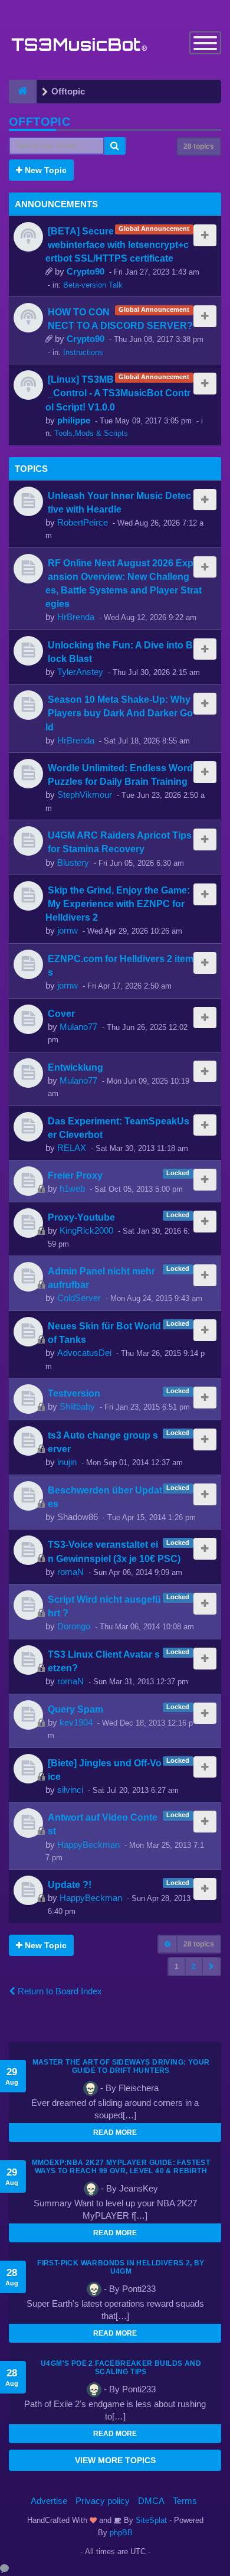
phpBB (121, 2533)
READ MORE (115, 2132)
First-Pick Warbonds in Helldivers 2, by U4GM (121, 2267)
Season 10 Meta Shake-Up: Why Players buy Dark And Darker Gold (119, 713)
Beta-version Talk (93, 285)
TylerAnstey (80, 672)
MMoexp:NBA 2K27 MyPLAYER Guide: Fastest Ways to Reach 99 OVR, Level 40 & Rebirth (121, 2167)
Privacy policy (103, 2501)
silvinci (70, 1790)
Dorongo (74, 1626)
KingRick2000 (86, 1230)
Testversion (74, 1393)
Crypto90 (86, 271)
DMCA (151, 2501)
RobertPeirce (83, 522)
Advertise (49, 2501)
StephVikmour (85, 795)
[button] (211, 1967)
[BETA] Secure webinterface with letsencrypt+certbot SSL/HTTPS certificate (117, 244)
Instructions (83, 352)
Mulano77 (78, 1027)
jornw (68, 930)
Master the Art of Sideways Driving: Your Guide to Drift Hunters (121, 2066)
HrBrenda (76, 617)
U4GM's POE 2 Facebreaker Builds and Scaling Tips (121, 2368)
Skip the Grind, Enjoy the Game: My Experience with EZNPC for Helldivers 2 (118, 904)
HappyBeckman (88, 1845)
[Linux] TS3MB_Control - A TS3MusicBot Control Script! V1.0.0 (118, 393)
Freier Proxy (75, 1175)
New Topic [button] (45, 170)
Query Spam (75, 1709)
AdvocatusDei (84, 1353)
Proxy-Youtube (81, 1217)
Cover (61, 1013)
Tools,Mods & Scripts (91, 433)
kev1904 (76, 1722)
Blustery (73, 863)
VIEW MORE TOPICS (115, 2460)
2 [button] (194, 1967)
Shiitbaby (77, 1406)
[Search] (115, 146)
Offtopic (40, 122)
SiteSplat (150, 2520)
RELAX (72, 1148)
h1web (72, 1188)
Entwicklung (75, 1067)
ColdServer (79, 1298)
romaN (70, 1572)
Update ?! (70, 1884)
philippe (74, 420)
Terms (185, 2501)
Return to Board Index (59, 1991)
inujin (67, 1462)
